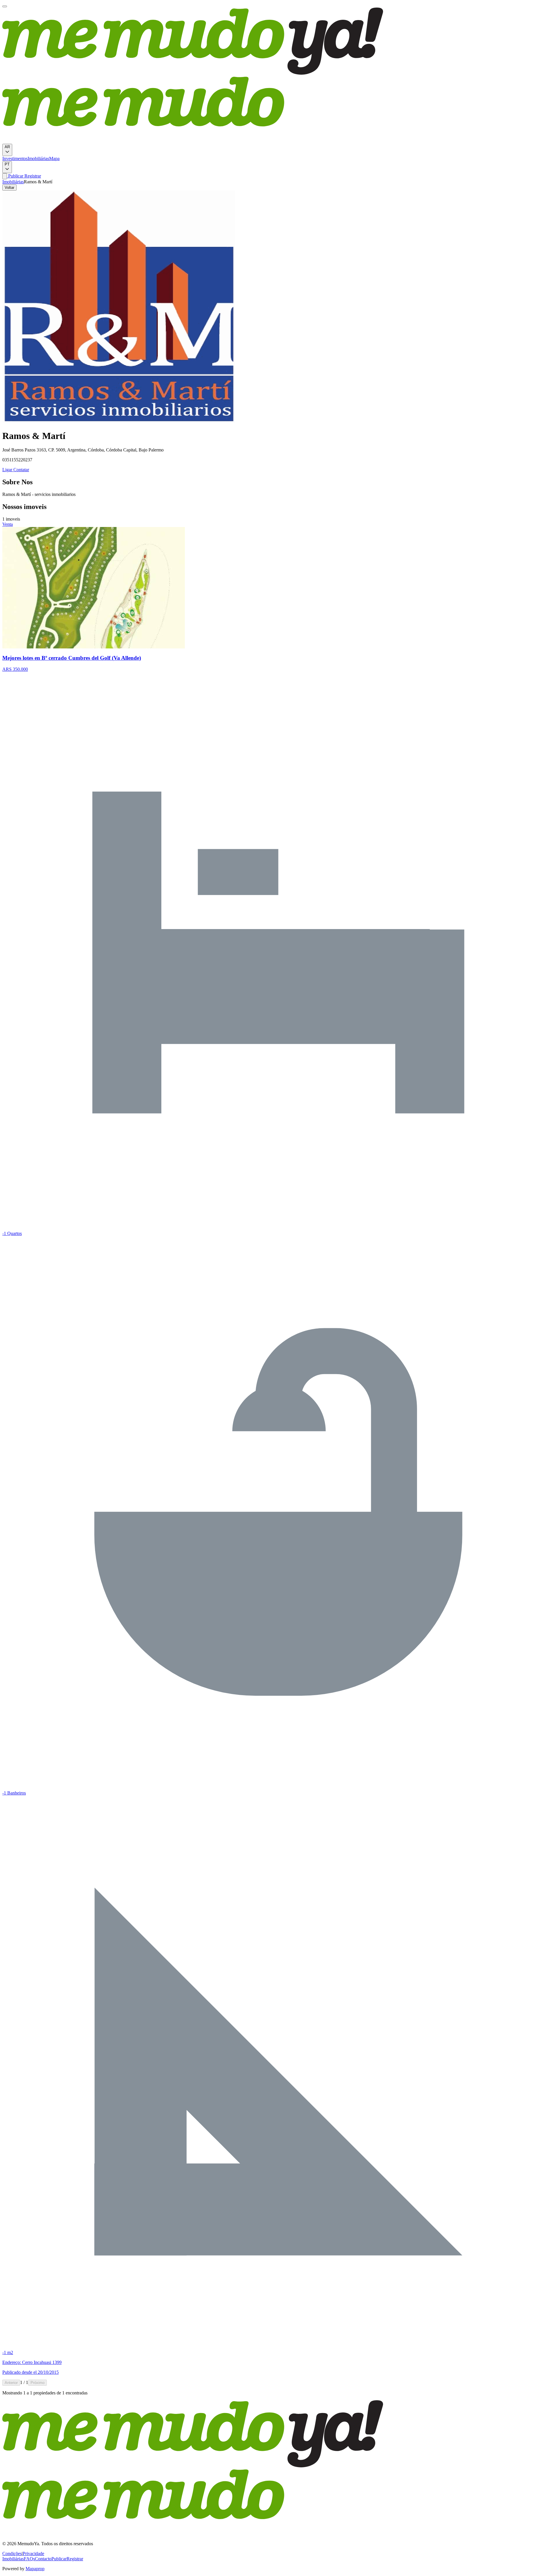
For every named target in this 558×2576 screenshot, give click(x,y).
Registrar (32, 176)
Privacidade (33, 2553)
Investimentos (15, 158)
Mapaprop (35, 2569)
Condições (12, 2553)
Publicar (15, 176)
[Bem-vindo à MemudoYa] (5, 6)
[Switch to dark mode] (5, 176)
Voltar (9, 188)
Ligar (7, 470)
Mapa (54, 158)
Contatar (21, 470)
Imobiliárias (38, 158)
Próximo (37, 2383)
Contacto (43, 2559)
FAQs (29, 2559)
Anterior (11, 2383)
